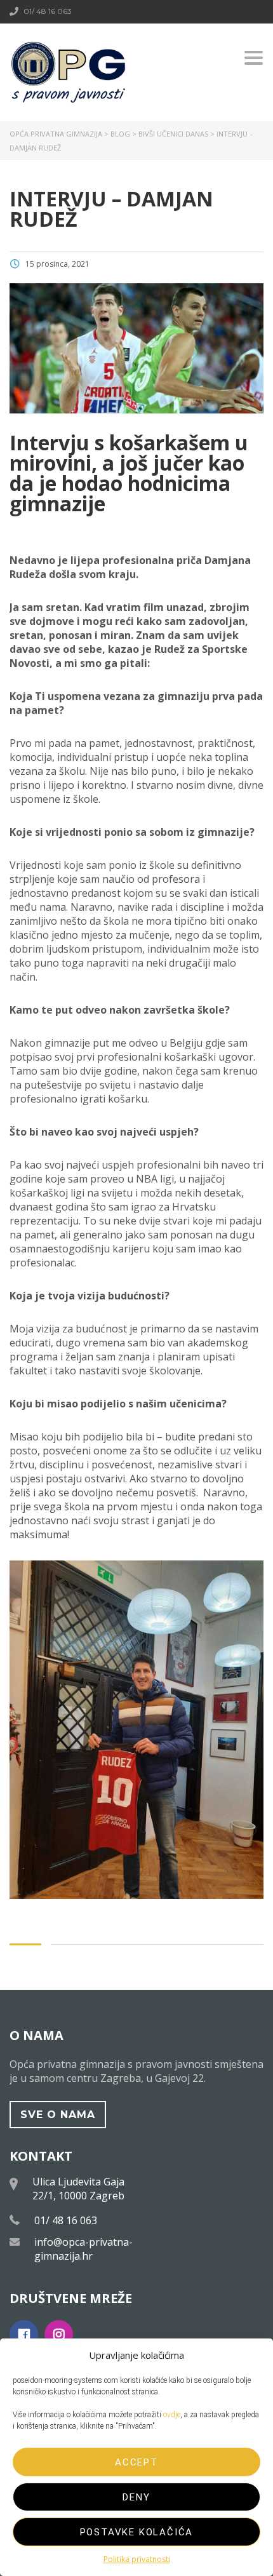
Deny (136, 2497)
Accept (136, 2462)
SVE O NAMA (58, 2115)
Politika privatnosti (137, 2559)
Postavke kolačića (137, 2532)
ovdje (172, 2415)
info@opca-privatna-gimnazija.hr (83, 2249)
